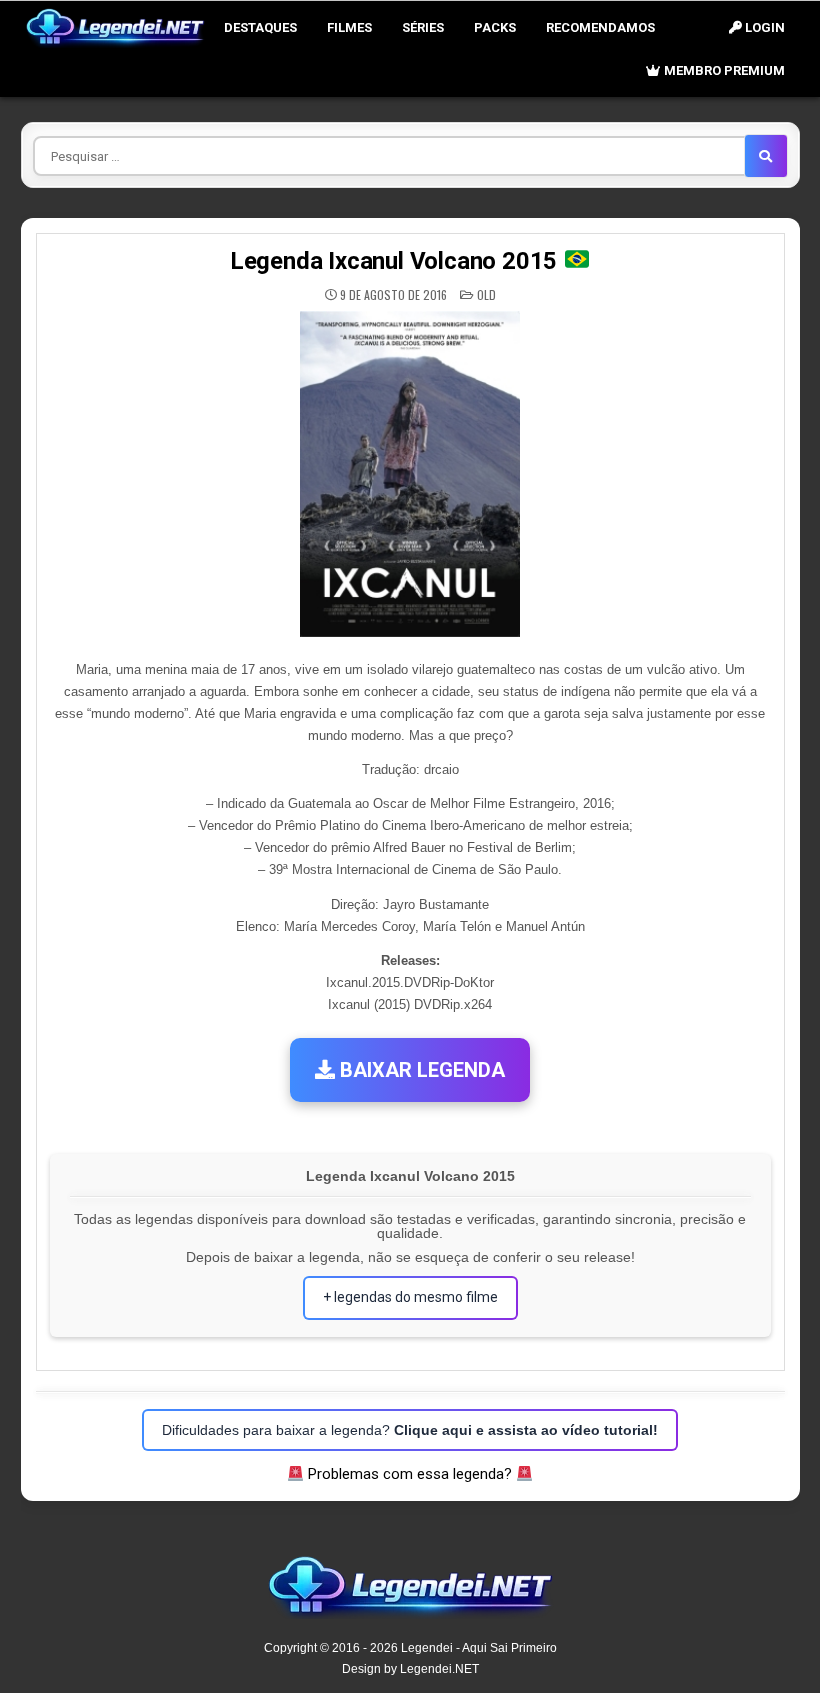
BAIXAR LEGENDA (420, 1070)
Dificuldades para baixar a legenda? (410, 1430)
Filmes (349, 27)
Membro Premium (723, 70)
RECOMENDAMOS (600, 27)
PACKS (495, 27)
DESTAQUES (260, 27)
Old (486, 294)
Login (763, 27)
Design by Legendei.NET (410, 1669)
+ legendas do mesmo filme (410, 1297)
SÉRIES (423, 27)
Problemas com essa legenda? (410, 1474)
